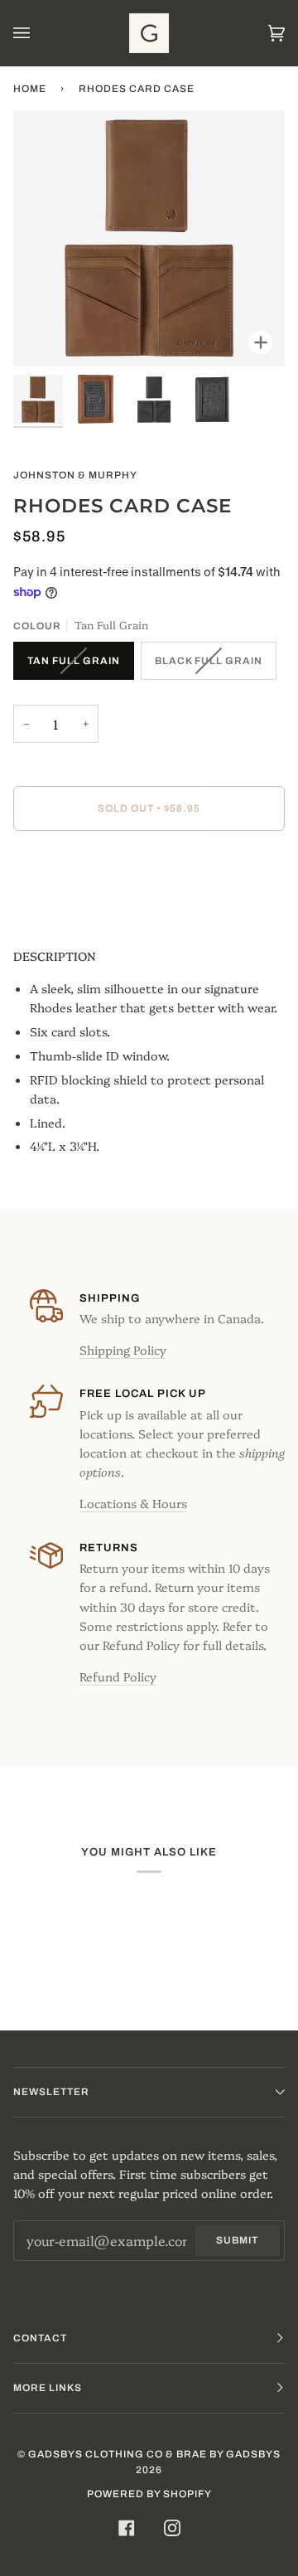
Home (30, 89)
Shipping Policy (123, 1350)
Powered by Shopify (149, 2494)
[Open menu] (38, 33)
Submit (237, 2240)
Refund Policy (118, 1676)
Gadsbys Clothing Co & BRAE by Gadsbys (154, 2454)
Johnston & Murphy (75, 475)
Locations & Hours (133, 1503)
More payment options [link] (80, 909)
